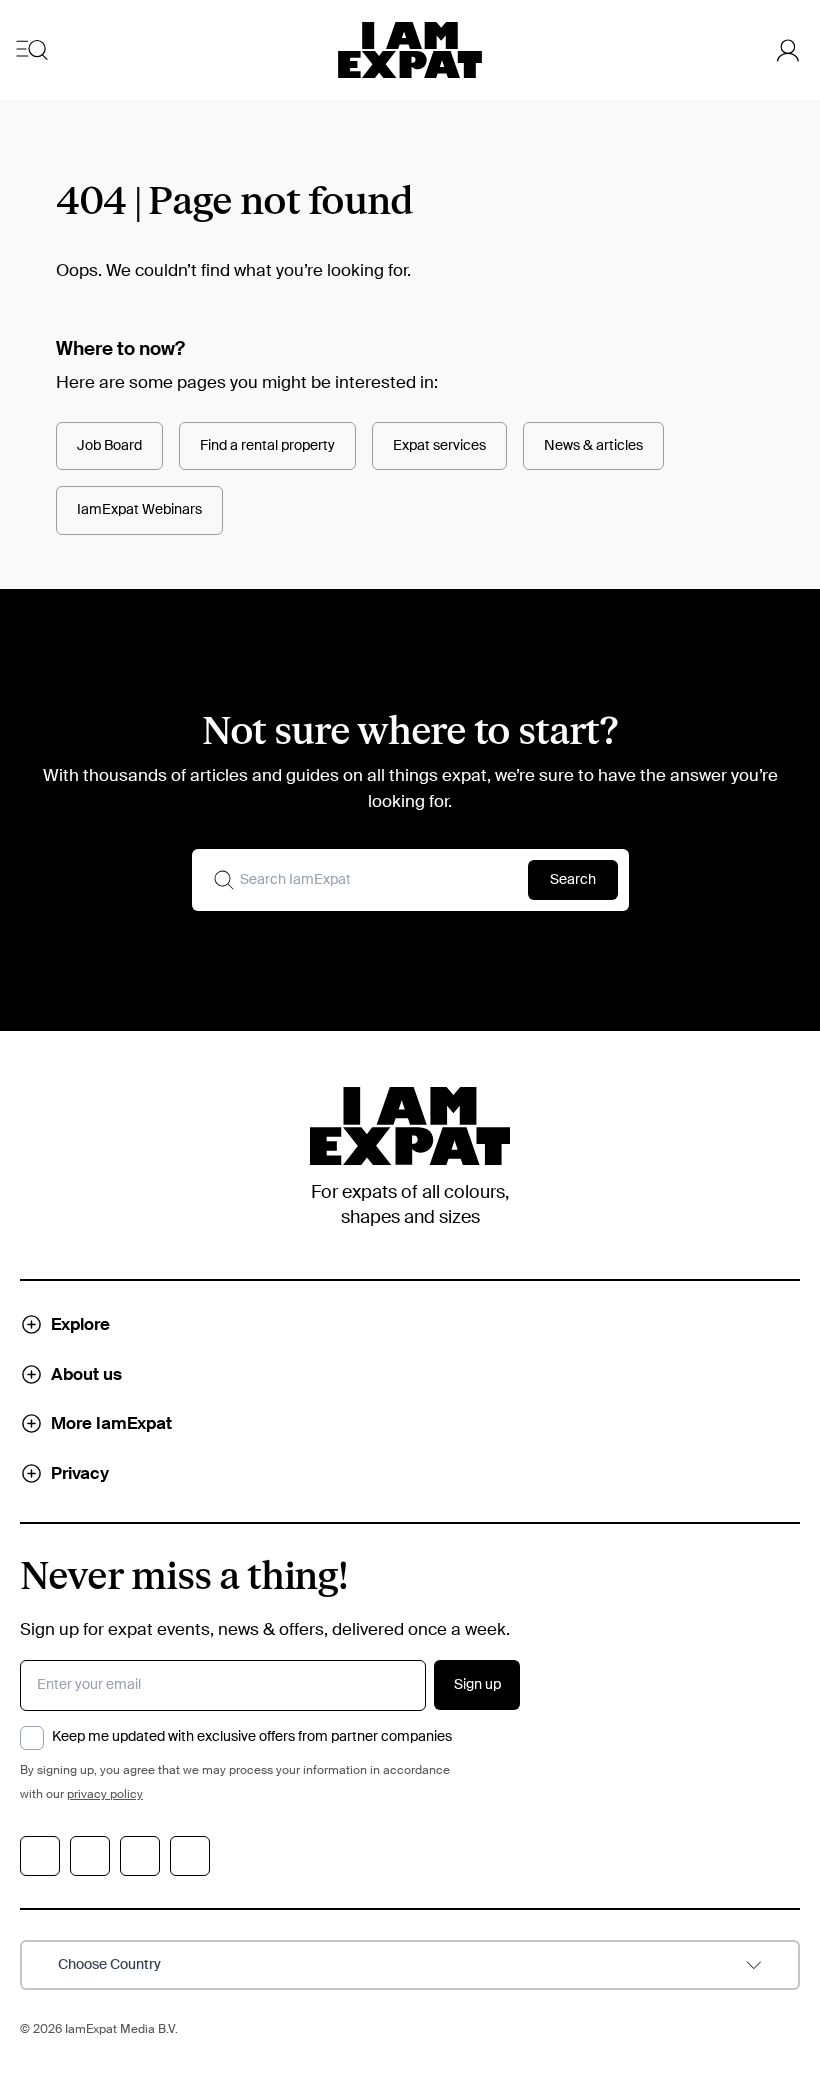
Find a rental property (267, 446)
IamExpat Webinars (139, 510)
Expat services (439, 446)
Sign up (477, 1685)
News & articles (593, 446)
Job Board (109, 446)
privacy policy (105, 1795)
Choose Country (109, 1965)
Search (573, 880)
